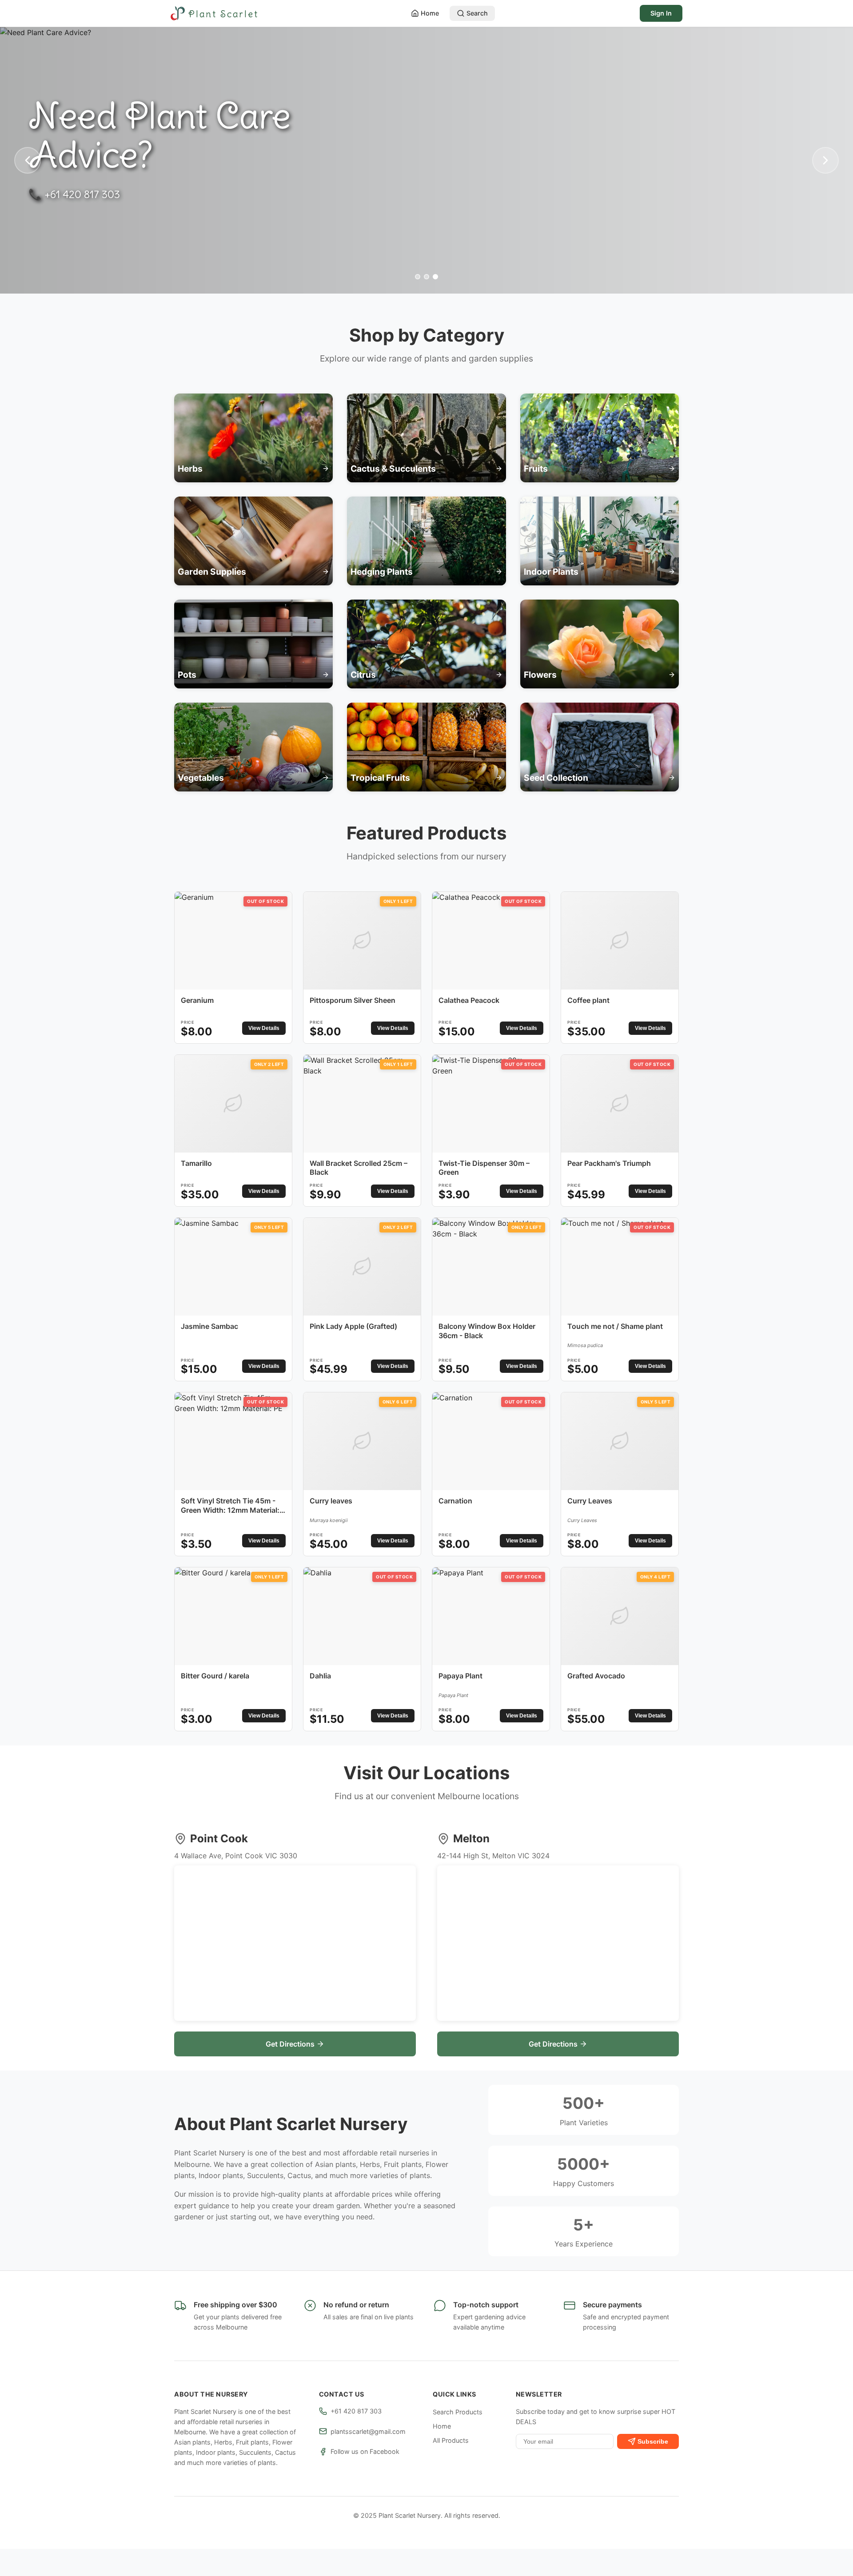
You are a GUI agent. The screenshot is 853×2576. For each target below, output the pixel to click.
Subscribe (653, 2441)
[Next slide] (825, 160)
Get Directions (290, 2044)
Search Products (458, 2412)
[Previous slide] (28, 160)
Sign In (661, 13)
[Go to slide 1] (418, 277)
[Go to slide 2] (426, 277)
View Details (264, 1028)
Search (477, 13)
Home (430, 13)
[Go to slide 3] (435, 277)
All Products (451, 2440)
